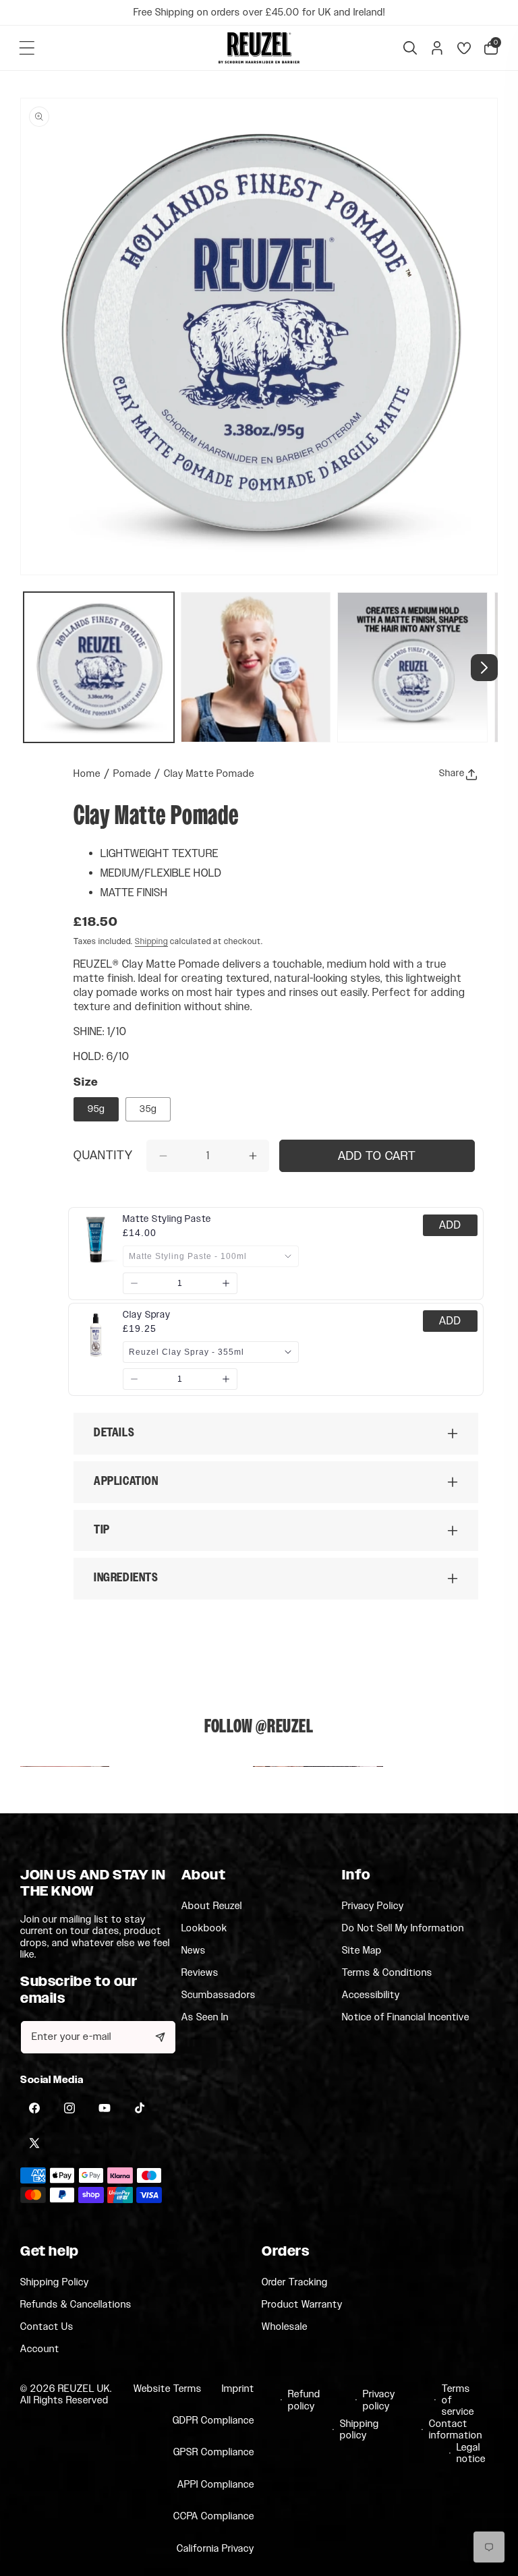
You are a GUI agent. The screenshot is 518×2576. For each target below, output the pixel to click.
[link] (167, 1219)
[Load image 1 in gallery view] (99, 667)
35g (148, 1109)
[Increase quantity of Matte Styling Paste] (226, 1283)
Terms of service (458, 2401)
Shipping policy (356, 2430)
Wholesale (285, 2327)
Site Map (362, 1951)
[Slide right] (484, 668)
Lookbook (204, 1929)
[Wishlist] (464, 48)
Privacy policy (378, 2400)
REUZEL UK (84, 2389)
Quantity (103, 1157)
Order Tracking (295, 2283)
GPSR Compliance (214, 2452)
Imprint (238, 2389)
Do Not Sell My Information (403, 1929)
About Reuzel (212, 1906)
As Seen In (205, 2017)
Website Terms (168, 2389)
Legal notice (470, 2454)
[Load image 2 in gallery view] (256, 667)
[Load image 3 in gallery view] (412, 667)
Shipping (151, 941)
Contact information (451, 2430)
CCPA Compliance (214, 2516)
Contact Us (47, 2327)
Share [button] (452, 773)
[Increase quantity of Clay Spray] (226, 1379)
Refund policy (303, 2400)
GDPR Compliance (213, 2421)
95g (96, 1109)
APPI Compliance (216, 2485)
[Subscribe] (161, 2037)
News (194, 1951)
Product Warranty (302, 2305)
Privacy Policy (373, 1906)
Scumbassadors (219, 1995)
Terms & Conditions (387, 1973)
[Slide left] (34, 668)
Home (87, 774)
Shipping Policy (55, 2283)
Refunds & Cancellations (76, 2305)
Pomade (132, 774)
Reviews (200, 1973)
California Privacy (215, 2549)
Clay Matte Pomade (209, 774)
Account (40, 2349)
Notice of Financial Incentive (406, 2017)
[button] (27, 48)
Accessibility (371, 1995)
